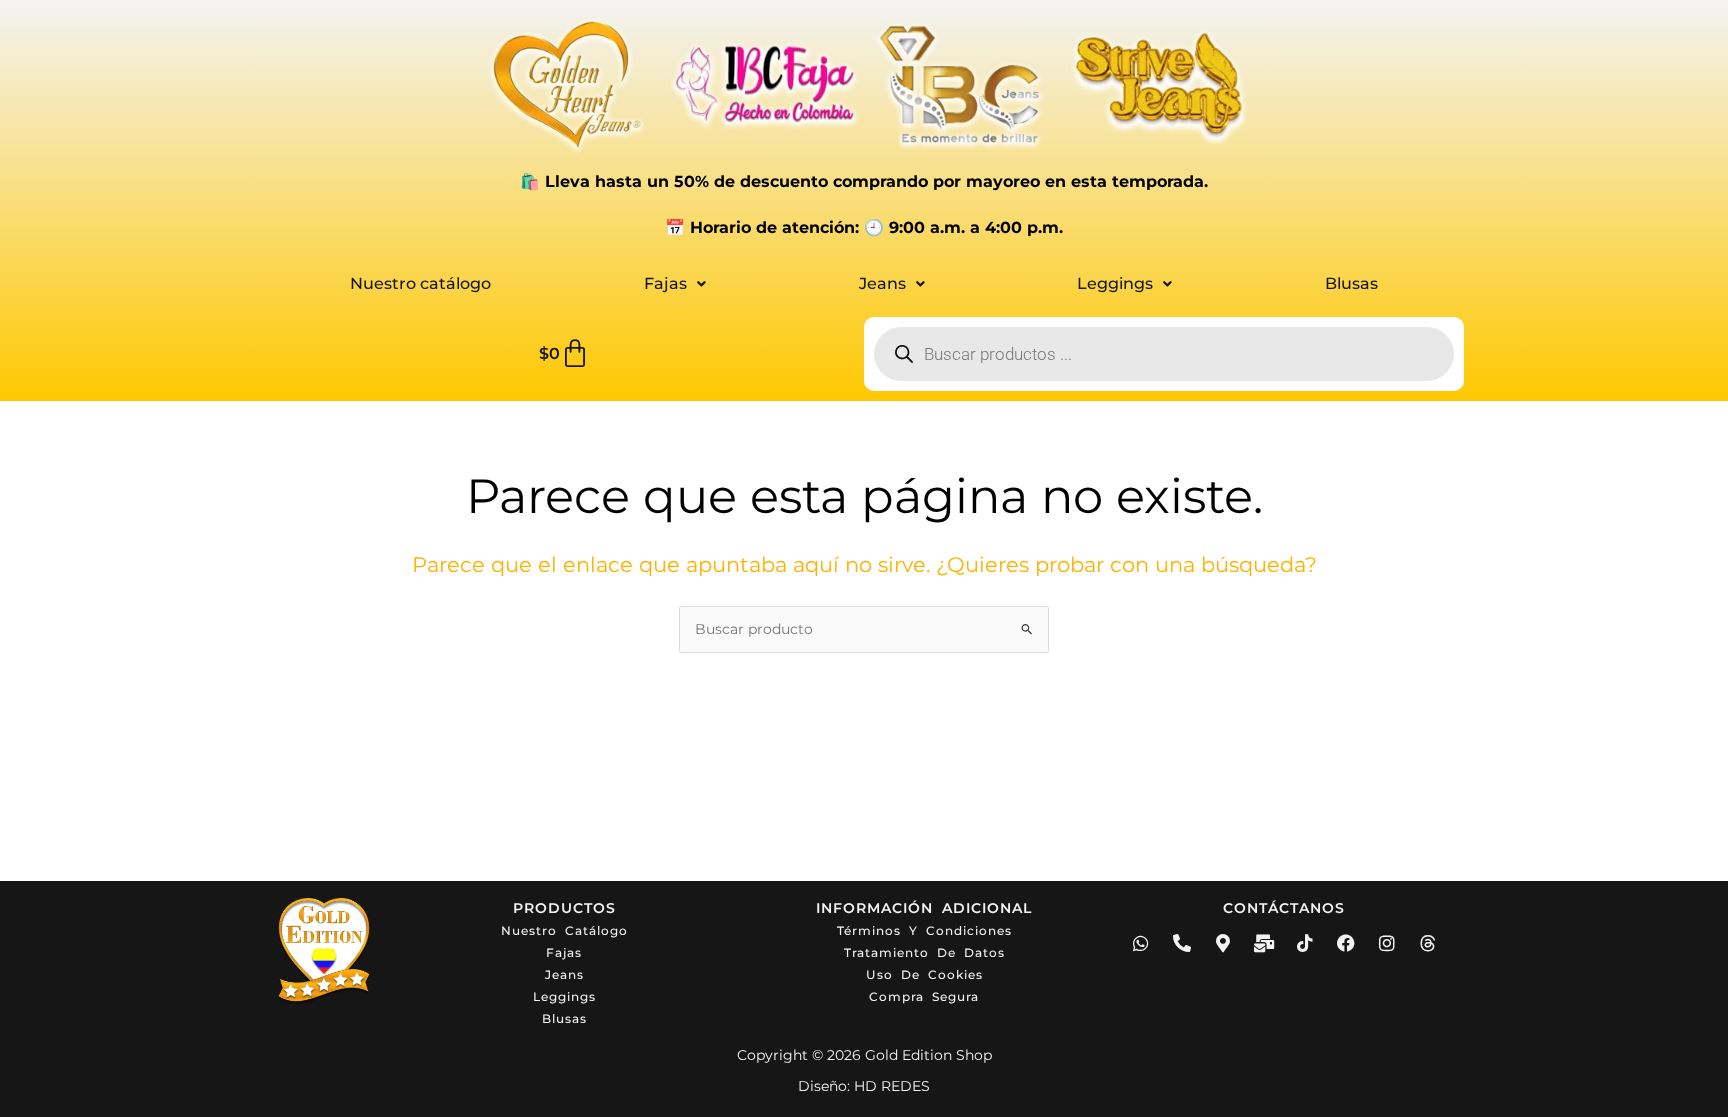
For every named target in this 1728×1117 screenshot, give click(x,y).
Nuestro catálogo (420, 283)
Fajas (665, 283)
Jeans (882, 283)
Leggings (1115, 283)
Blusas (1351, 283)
